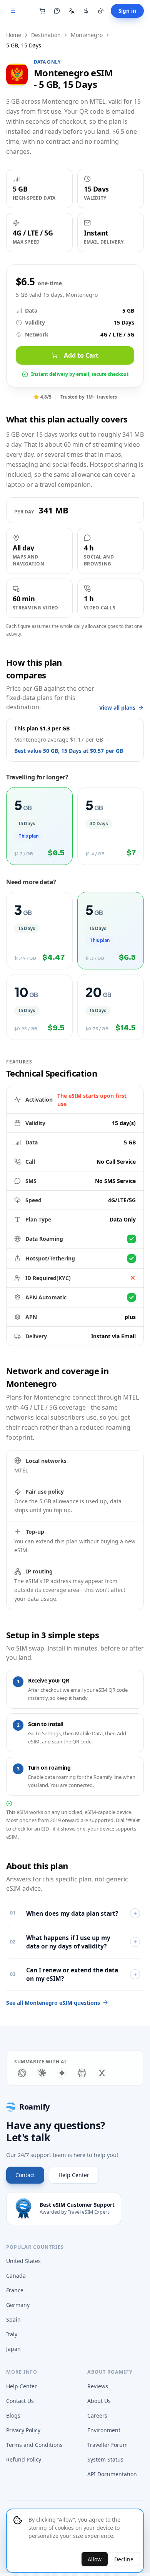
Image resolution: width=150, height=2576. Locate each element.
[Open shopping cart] (42, 11)
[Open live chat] (57, 11)
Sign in (127, 11)
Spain (13, 2319)
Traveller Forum (107, 2445)
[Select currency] (86, 11)
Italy (12, 2334)
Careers (97, 2415)
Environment (104, 2430)
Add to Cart (81, 355)
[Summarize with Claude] (42, 2073)
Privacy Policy (23, 2430)
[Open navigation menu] (13, 11)
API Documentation (112, 2474)
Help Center (74, 2175)
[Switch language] (72, 11)
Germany (18, 2305)
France (15, 2290)
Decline (124, 2559)
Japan (13, 2349)
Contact (25, 2175)
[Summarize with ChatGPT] (22, 2073)
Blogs (13, 2415)
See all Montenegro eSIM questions (53, 2003)
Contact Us (20, 2401)
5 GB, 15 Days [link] (24, 45)
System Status (105, 2459)
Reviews (98, 2386)
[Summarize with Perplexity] (82, 2073)
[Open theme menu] (101, 11)
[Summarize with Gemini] (62, 2073)
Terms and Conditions (34, 2445)
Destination (46, 35)
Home (14, 35)
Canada (16, 2276)
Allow (95, 2559)
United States (23, 2261)
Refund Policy (24, 2459)
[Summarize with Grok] (102, 2073)
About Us (99, 2401)
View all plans (117, 708)
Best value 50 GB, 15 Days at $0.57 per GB (69, 751)
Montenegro (87, 35)
